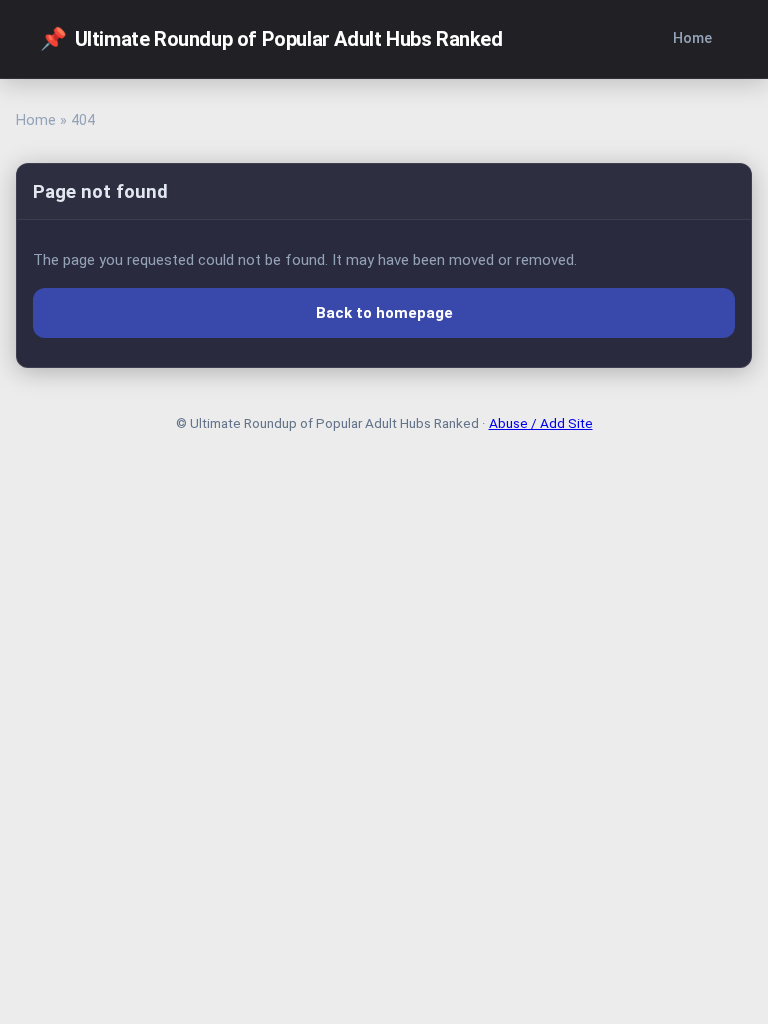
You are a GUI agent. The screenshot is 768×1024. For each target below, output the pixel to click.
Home (692, 38)
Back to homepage (384, 313)
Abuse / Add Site (541, 423)
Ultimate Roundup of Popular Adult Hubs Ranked (271, 38)
